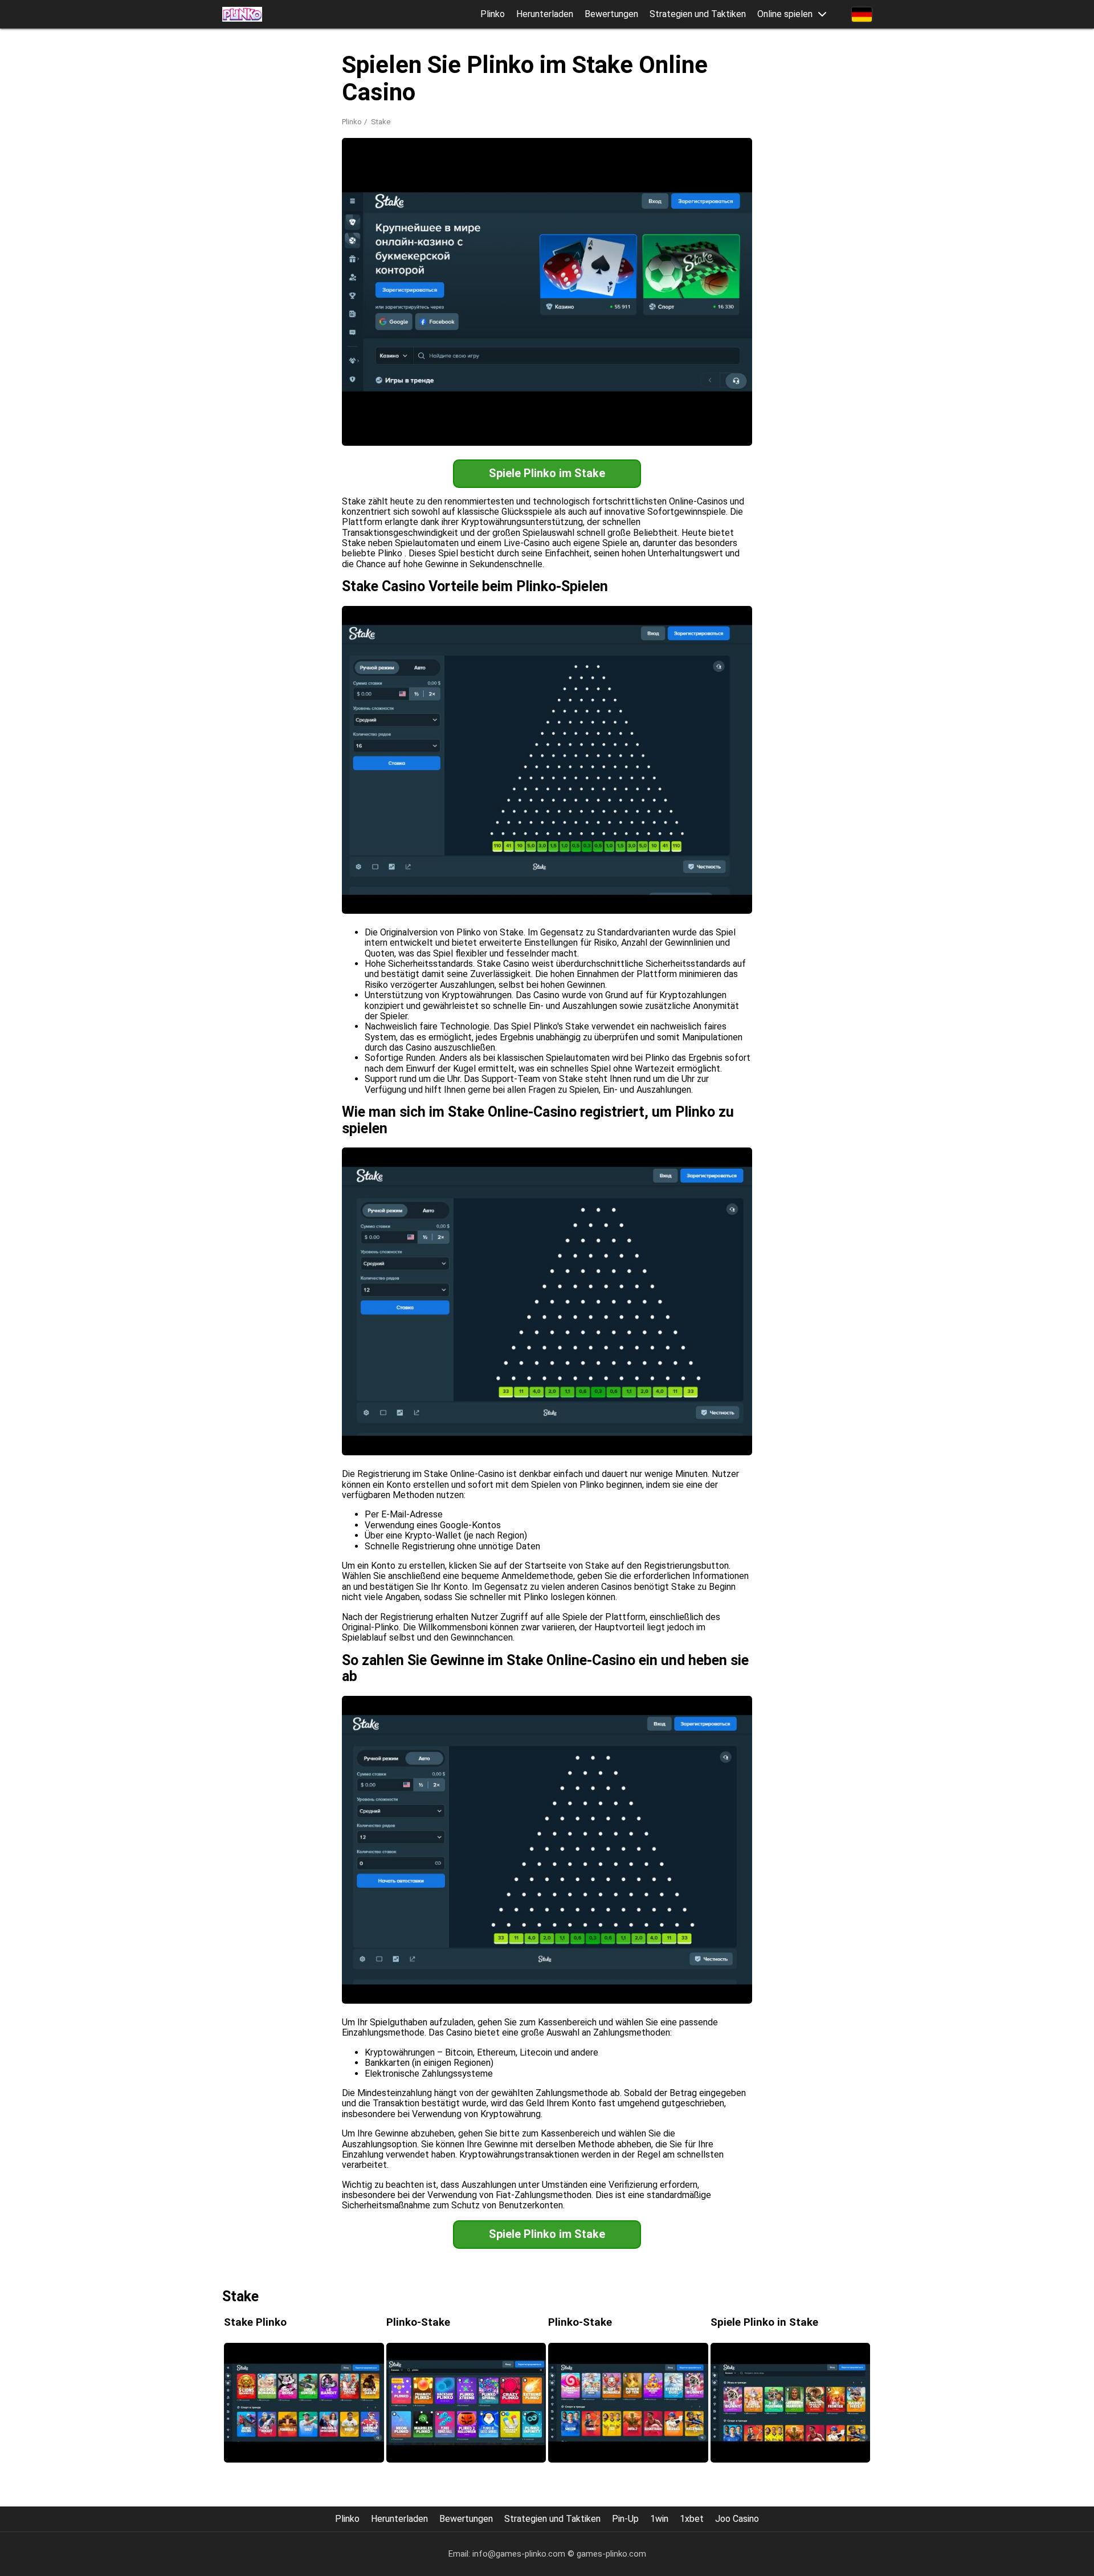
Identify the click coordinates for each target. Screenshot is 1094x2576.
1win (659, 2519)
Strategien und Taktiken (698, 14)
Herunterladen (545, 14)
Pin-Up (625, 2519)
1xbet (692, 2519)
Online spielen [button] (785, 14)
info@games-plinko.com (519, 2554)
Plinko (493, 14)
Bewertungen (611, 14)
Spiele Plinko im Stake (547, 473)
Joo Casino (737, 2519)
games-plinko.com (611, 2554)
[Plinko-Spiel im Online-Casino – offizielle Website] (242, 14)
